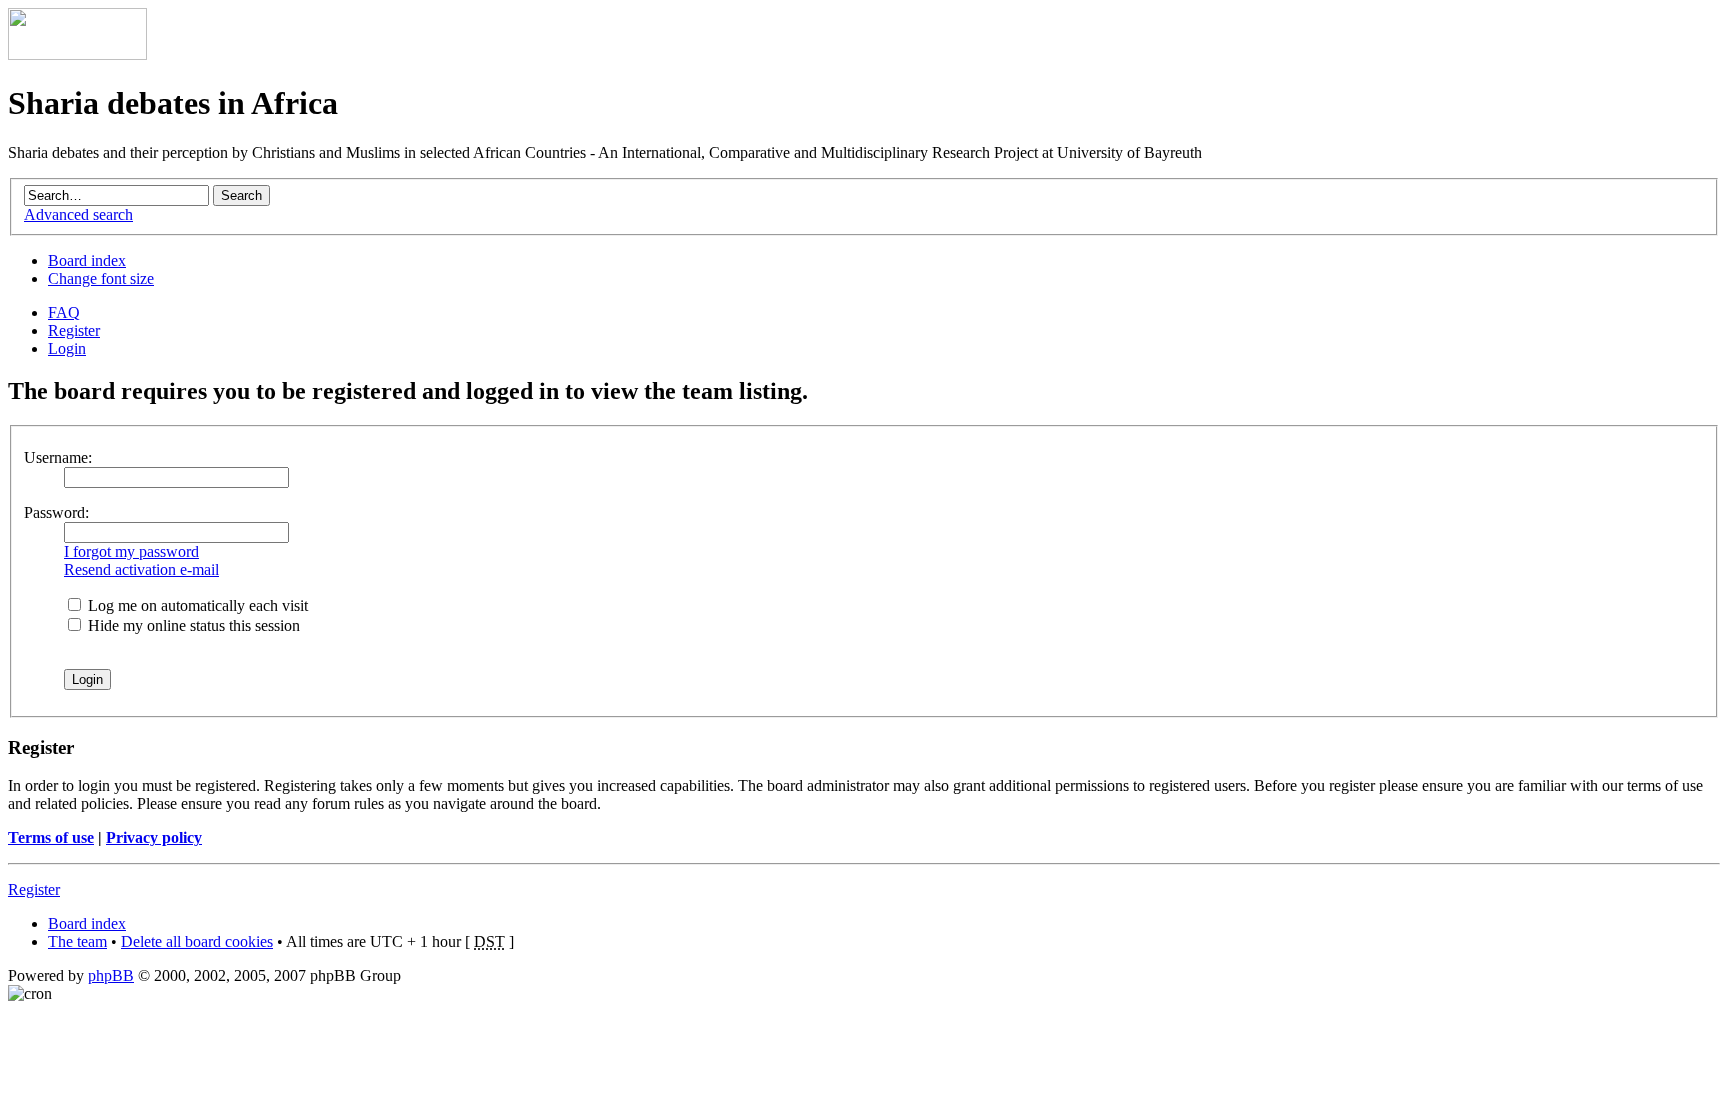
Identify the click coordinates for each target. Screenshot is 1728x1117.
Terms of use (51, 837)
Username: (58, 457)
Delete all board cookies (197, 941)
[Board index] (77, 54)
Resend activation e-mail (141, 569)
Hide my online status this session (192, 625)
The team (77, 941)
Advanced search (78, 214)
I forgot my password (131, 551)
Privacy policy (154, 837)
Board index (87, 260)
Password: (56, 512)
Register (74, 330)
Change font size (101, 278)
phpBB (111, 975)
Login (67, 348)
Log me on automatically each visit (196, 605)
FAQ (64, 312)
